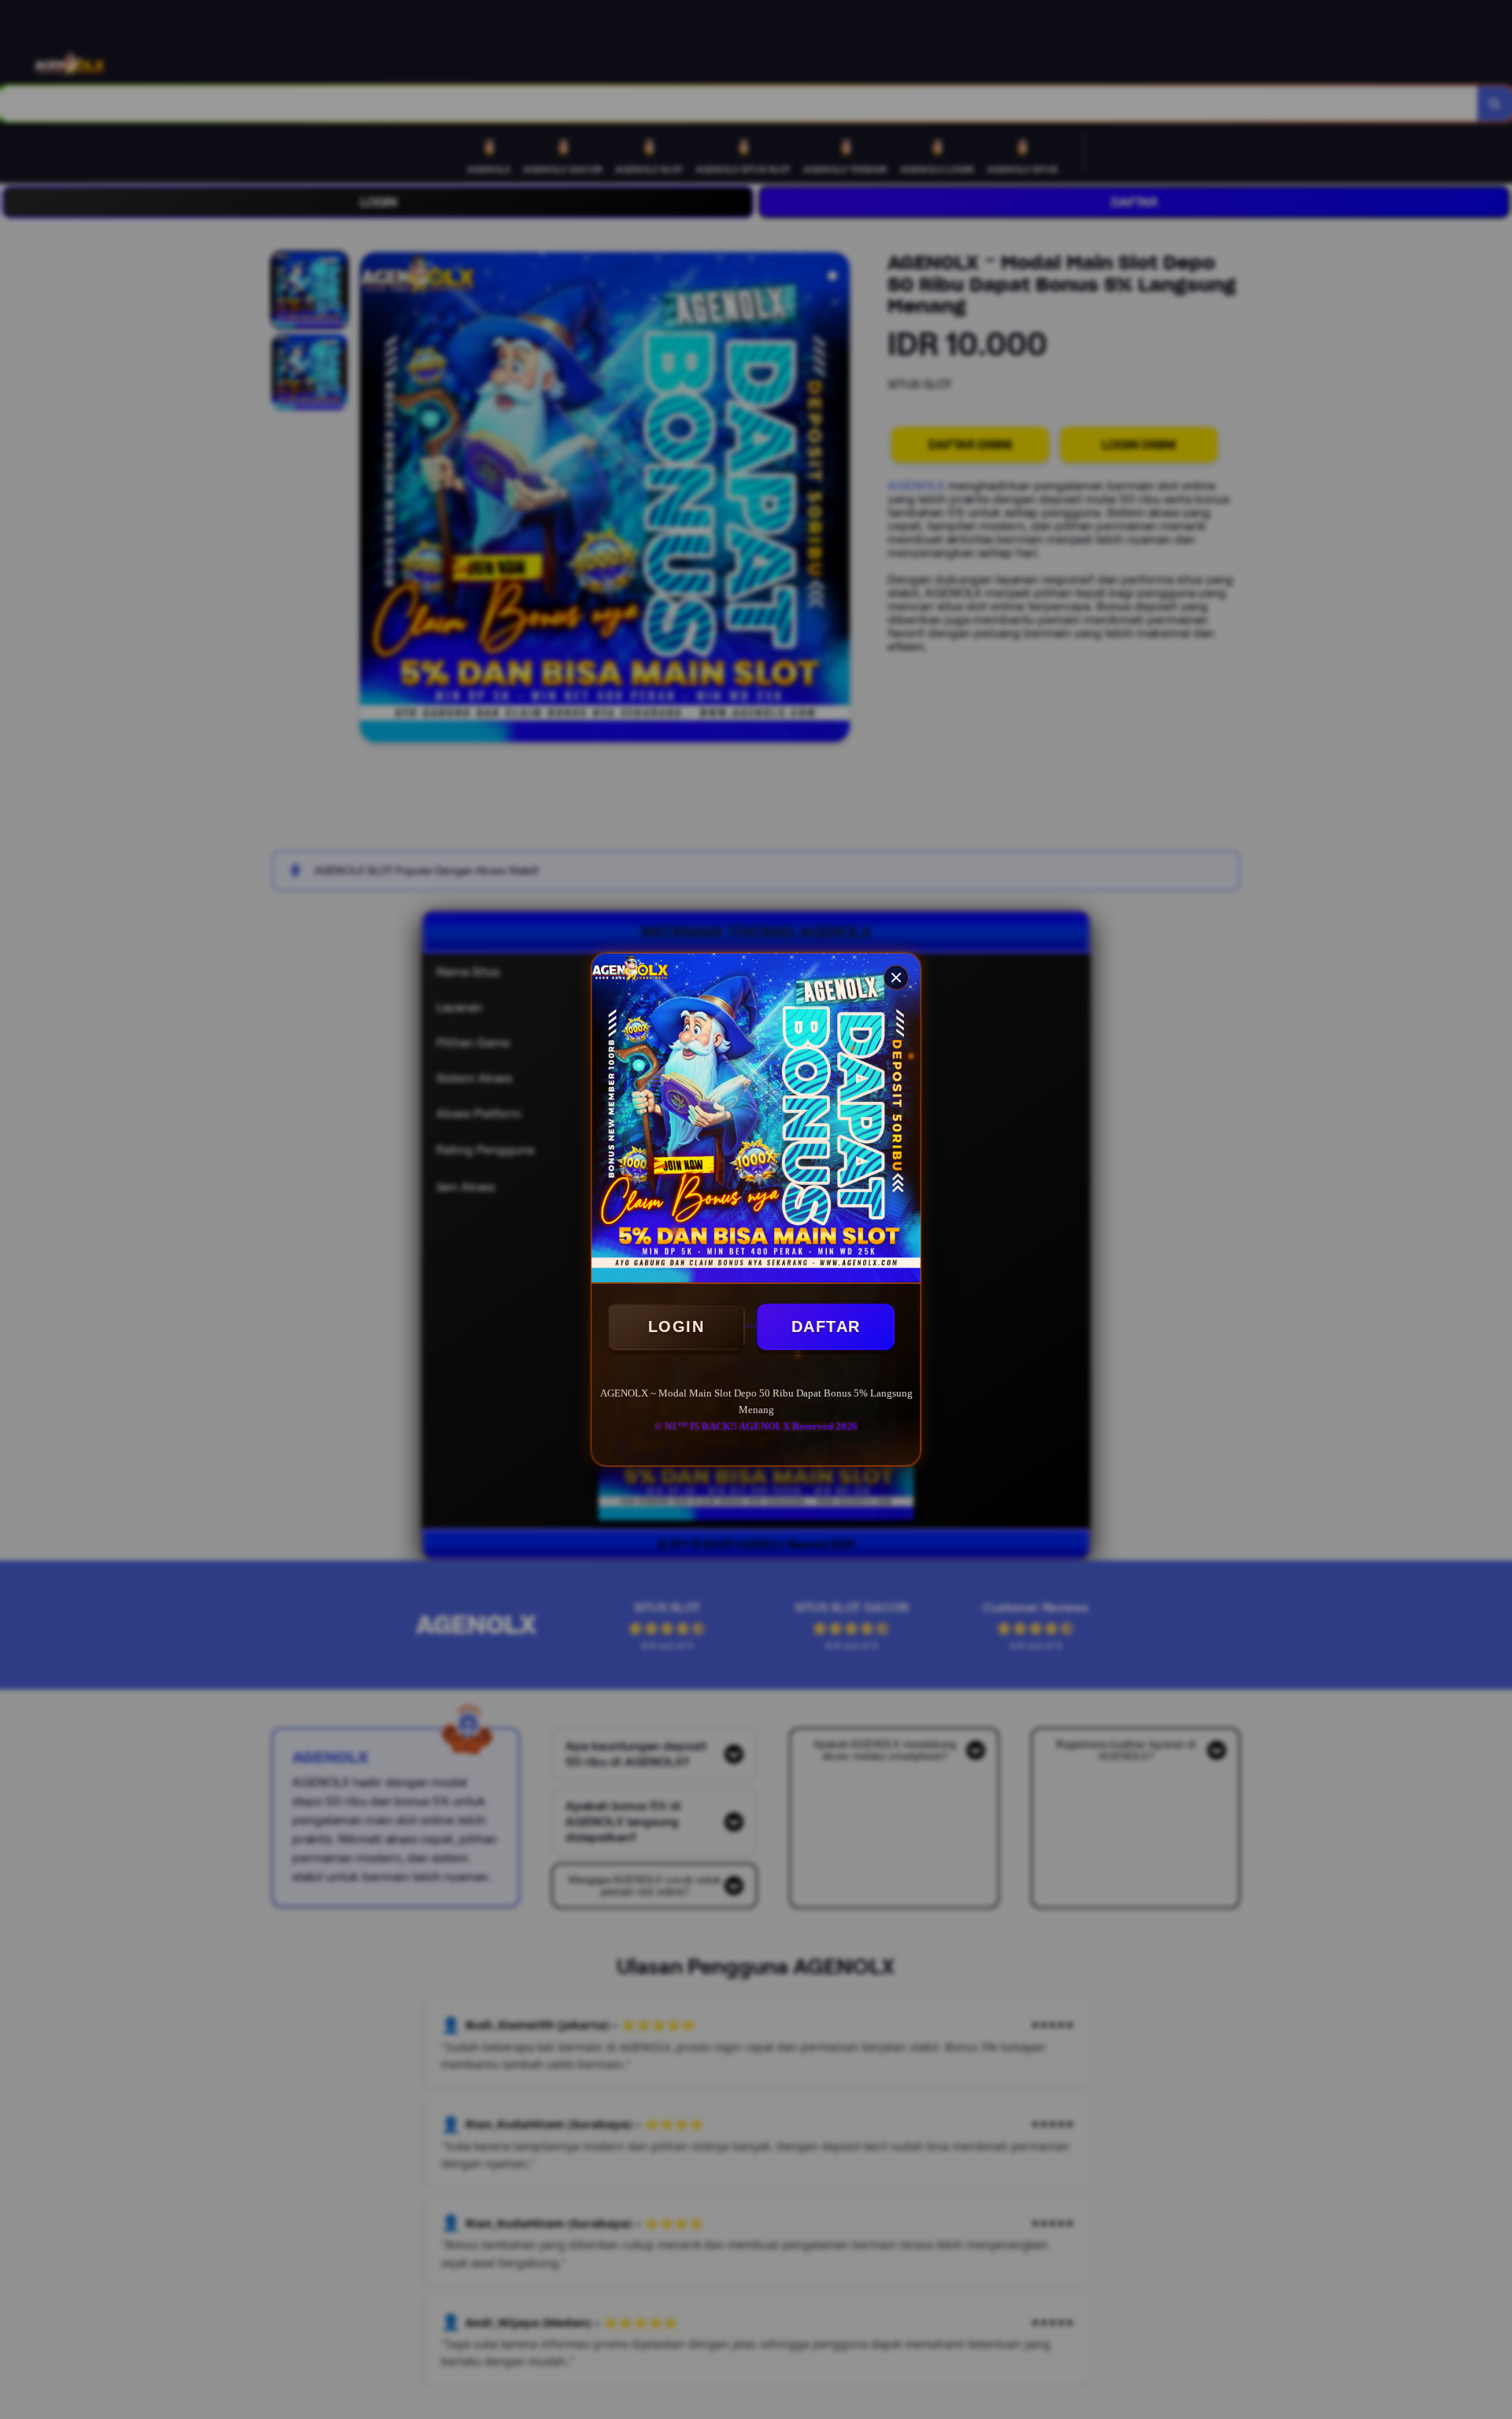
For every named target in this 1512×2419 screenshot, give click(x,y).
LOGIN (676, 1326)
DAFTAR (826, 1326)
